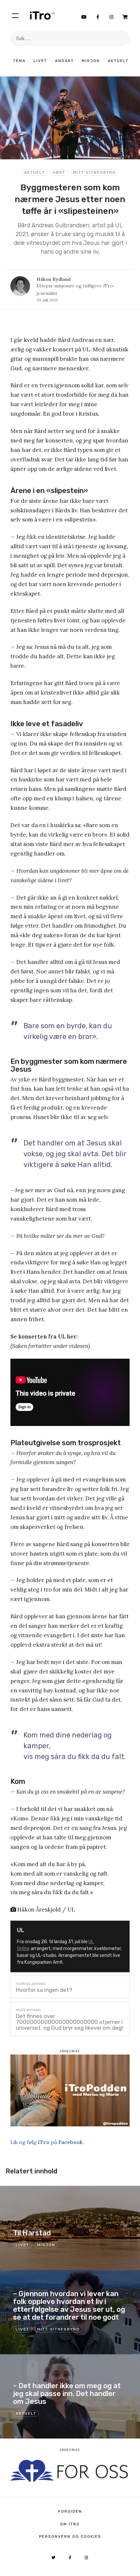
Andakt (64, 61)
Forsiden (70, 2511)
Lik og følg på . (47, 2142)
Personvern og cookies (70, 2536)
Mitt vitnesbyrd (95, 172)
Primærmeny (15, 15)
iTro (42, 15)
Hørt (59, 172)
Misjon (91, 61)
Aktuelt (118, 61)
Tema (19, 61)
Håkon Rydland (54, 279)
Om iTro (70, 2524)
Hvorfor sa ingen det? (44, 1990)
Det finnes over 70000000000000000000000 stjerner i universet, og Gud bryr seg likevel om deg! (70, 2022)
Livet (40, 61)
